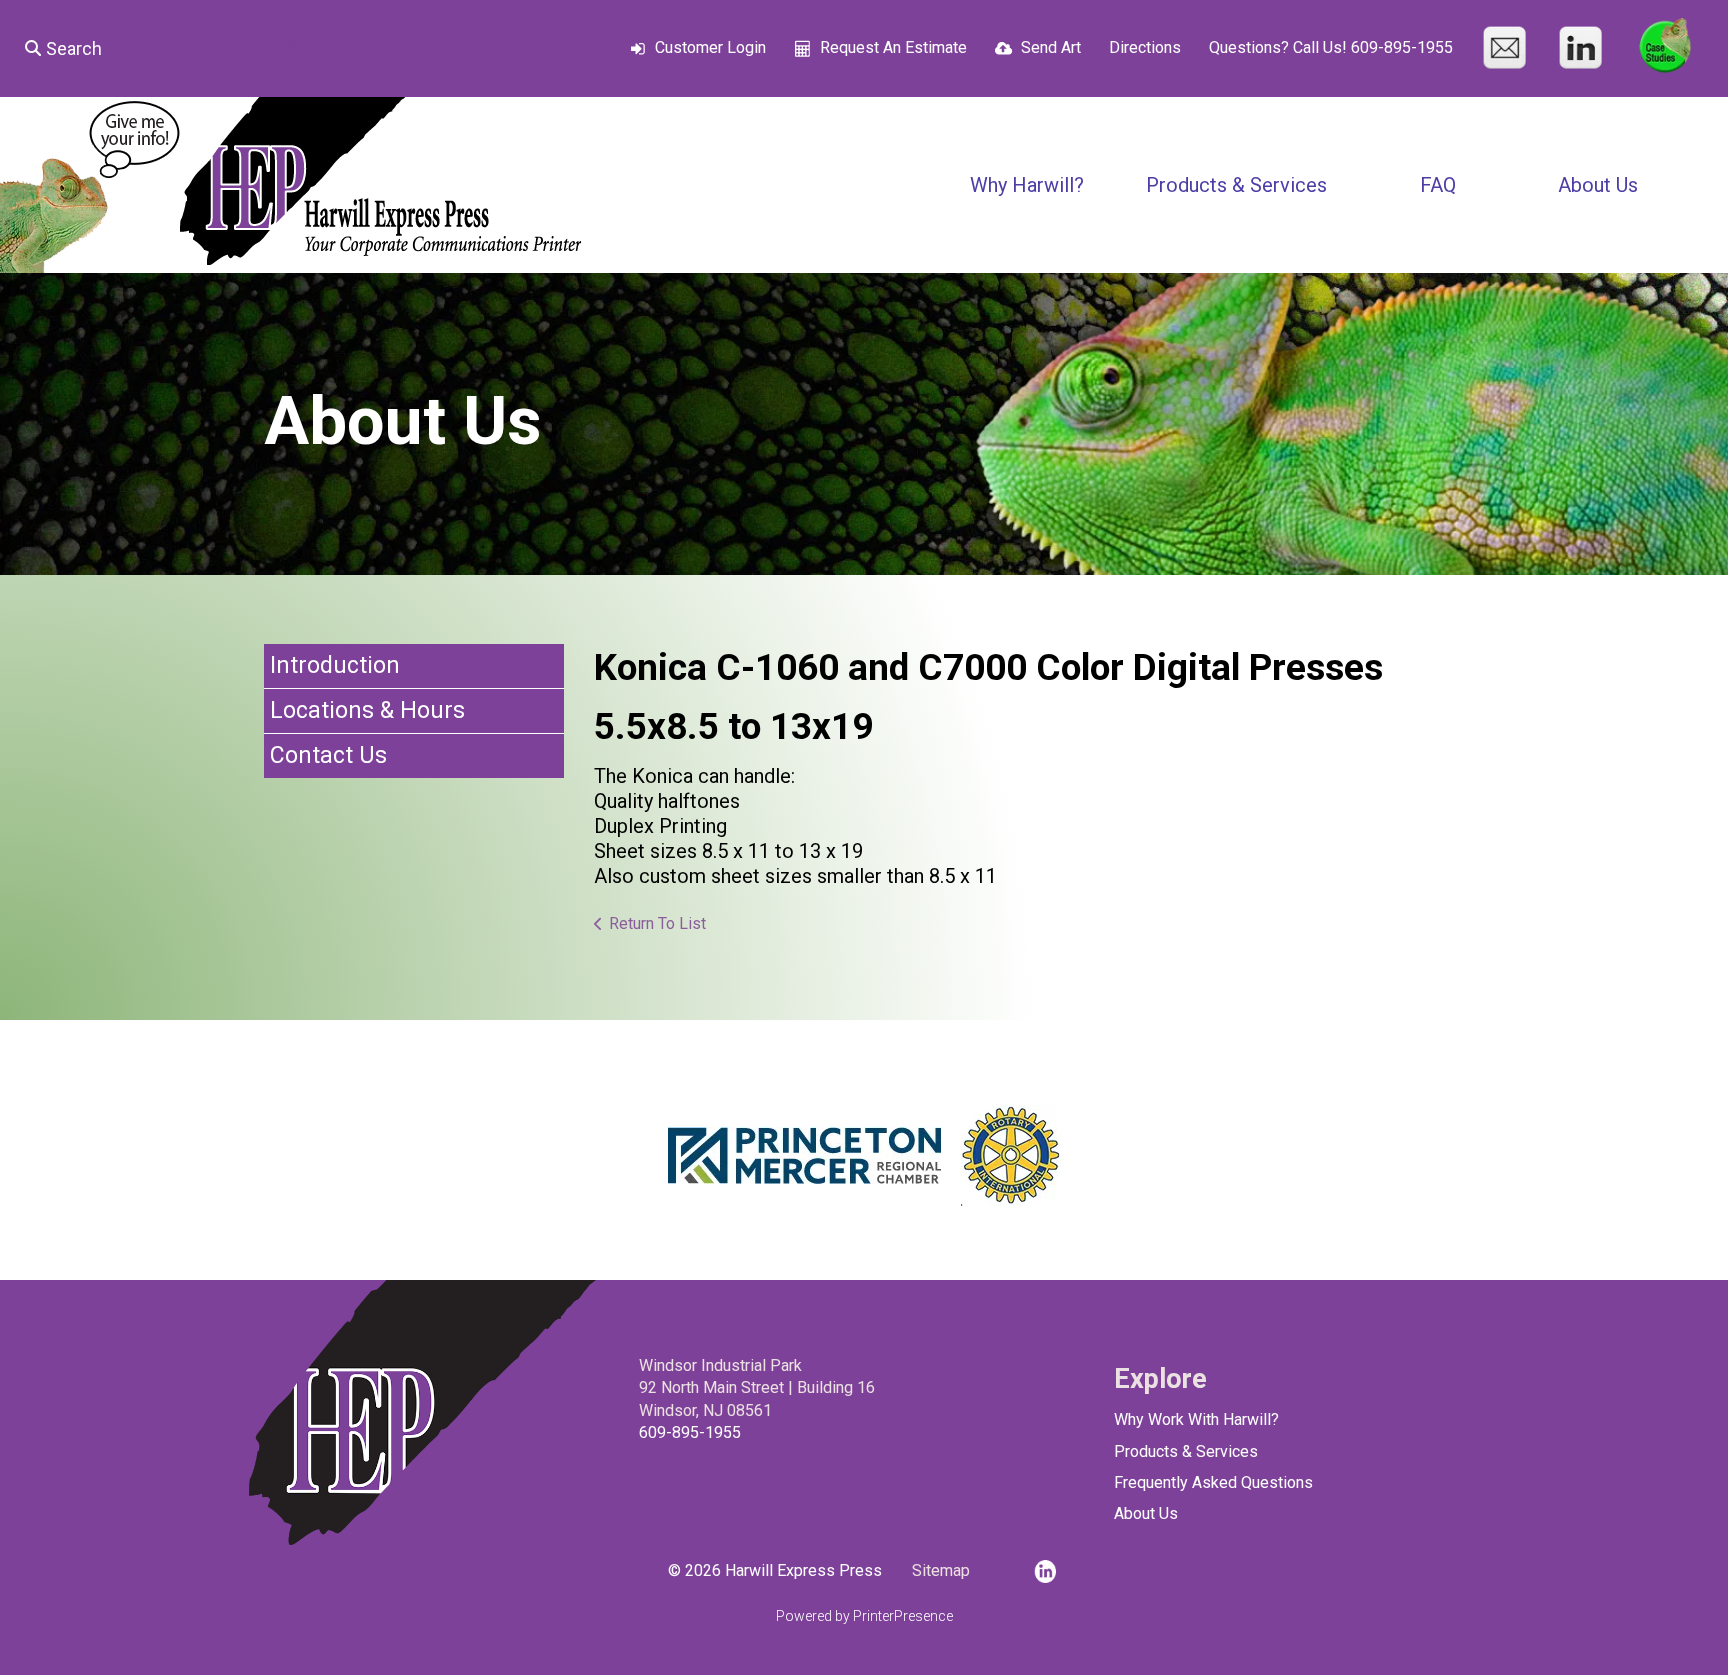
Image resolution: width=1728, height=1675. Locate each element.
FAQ (1438, 185)
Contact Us (328, 755)
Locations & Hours (367, 710)
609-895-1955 (690, 1432)
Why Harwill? (1027, 185)
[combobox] (136, 48)
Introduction (335, 665)
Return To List (657, 923)
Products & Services (1236, 185)
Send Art (1051, 47)
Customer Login (710, 47)
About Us (1598, 185)
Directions (1145, 47)
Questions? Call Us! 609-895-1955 (1331, 47)
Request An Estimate (893, 47)
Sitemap (941, 1570)
